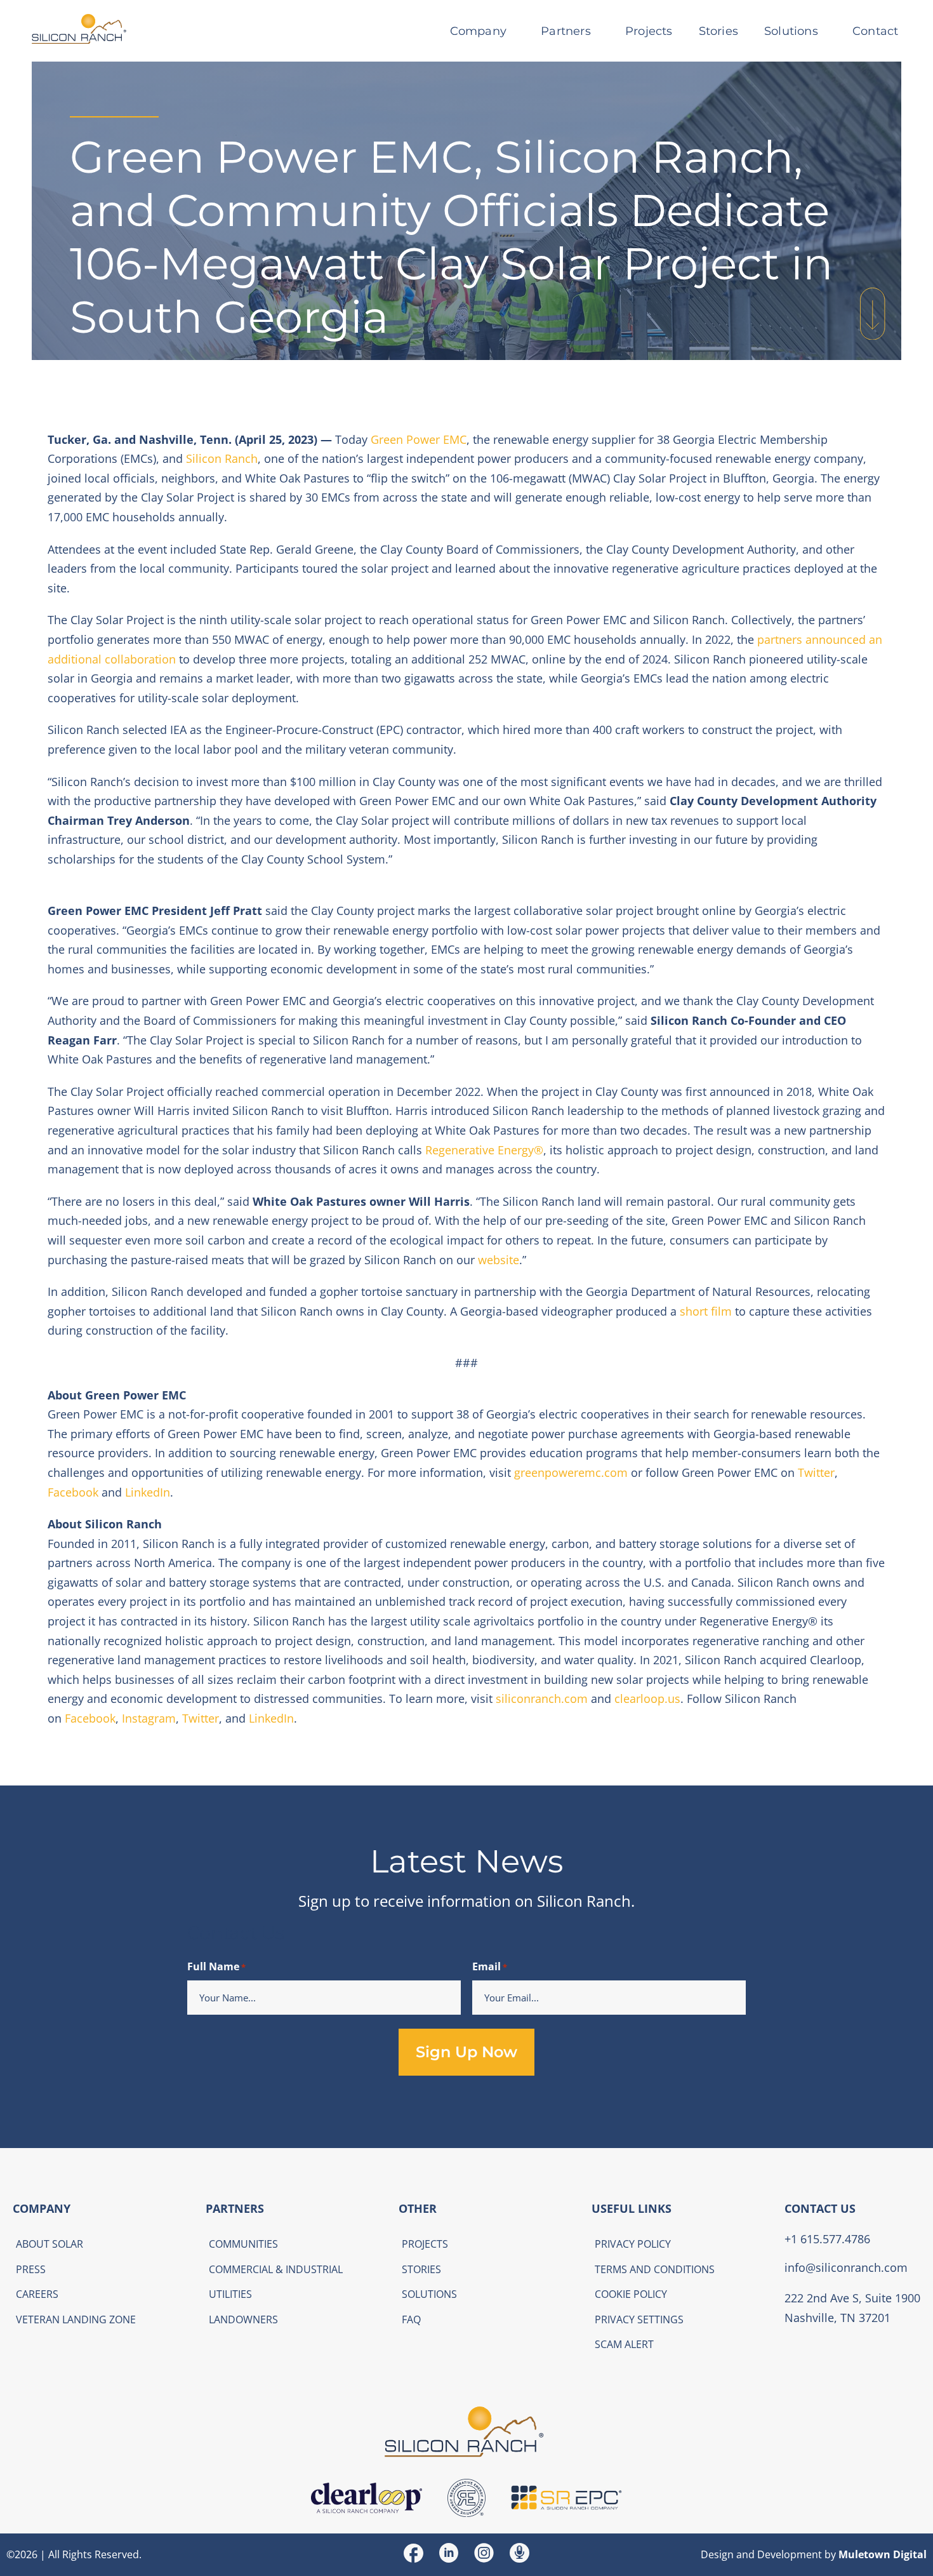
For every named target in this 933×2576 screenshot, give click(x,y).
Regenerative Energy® (484, 1150)
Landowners (243, 2319)
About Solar (50, 2244)
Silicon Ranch (222, 458)
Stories (718, 31)
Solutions (791, 31)
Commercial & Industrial (276, 2269)
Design (717, 2554)
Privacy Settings (639, 2319)
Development (790, 2554)
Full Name (216, 1966)
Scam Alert (624, 2344)
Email (490, 1966)
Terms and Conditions (655, 2269)
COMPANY (42, 2208)
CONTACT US (820, 2208)
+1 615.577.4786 (827, 2238)
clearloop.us (646, 1698)
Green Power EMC (419, 439)
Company (478, 31)
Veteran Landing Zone (76, 2319)
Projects (649, 31)
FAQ (411, 2319)
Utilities (230, 2294)
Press (31, 2269)
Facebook (73, 1492)
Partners (566, 31)
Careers (37, 2294)
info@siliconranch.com (846, 2267)
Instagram (147, 1718)
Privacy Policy (633, 2244)
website (499, 1260)
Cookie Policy (631, 2294)
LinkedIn (148, 1492)
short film (706, 1311)
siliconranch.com (542, 1698)
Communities (243, 2244)
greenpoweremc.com (571, 1472)
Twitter (816, 1472)
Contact (875, 31)
